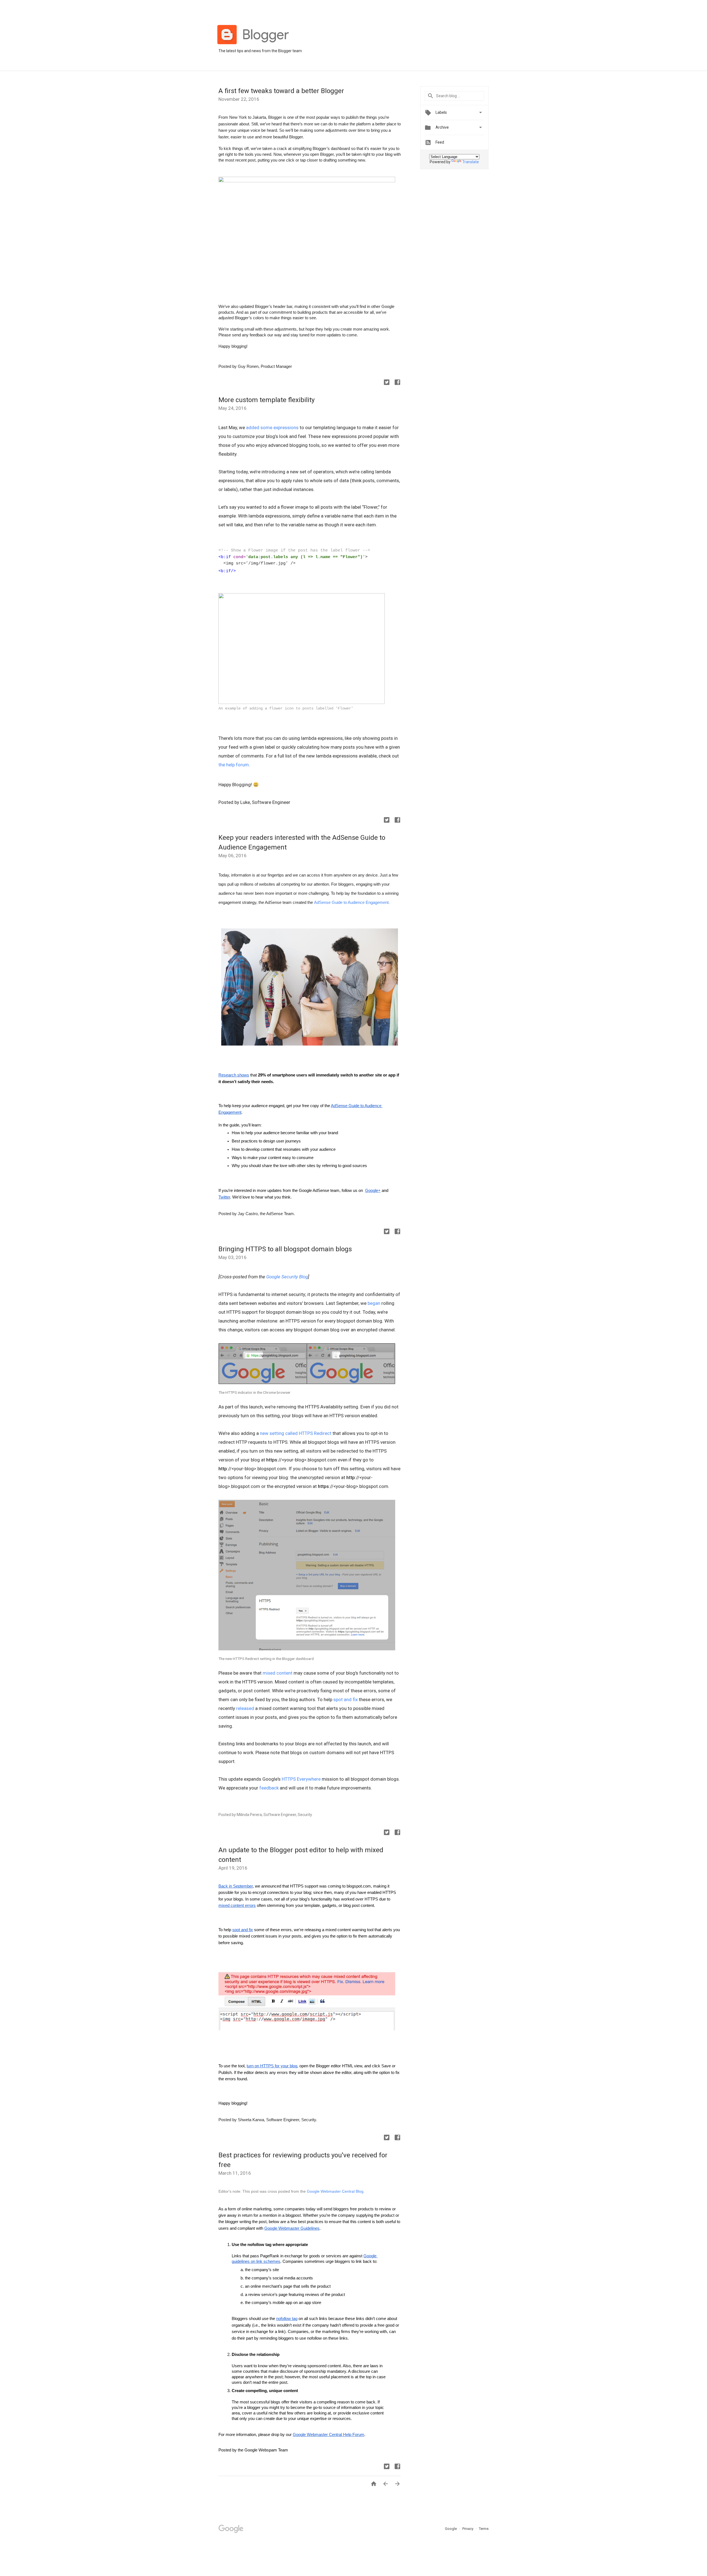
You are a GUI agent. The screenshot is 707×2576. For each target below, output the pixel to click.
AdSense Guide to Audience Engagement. (352, 902)
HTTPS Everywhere (301, 1779)
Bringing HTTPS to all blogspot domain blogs (285, 1249)
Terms (484, 2529)
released (245, 1708)
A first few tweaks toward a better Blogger (281, 91)
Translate (471, 162)
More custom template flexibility (267, 400)
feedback (269, 1788)
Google (451, 2529)
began (374, 1303)
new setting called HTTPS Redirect (296, 1433)
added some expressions (272, 427)
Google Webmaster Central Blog (335, 2191)
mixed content (278, 1673)
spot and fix (345, 1699)
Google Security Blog (287, 1277)
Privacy (468, 2529)
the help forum (234, 765)
